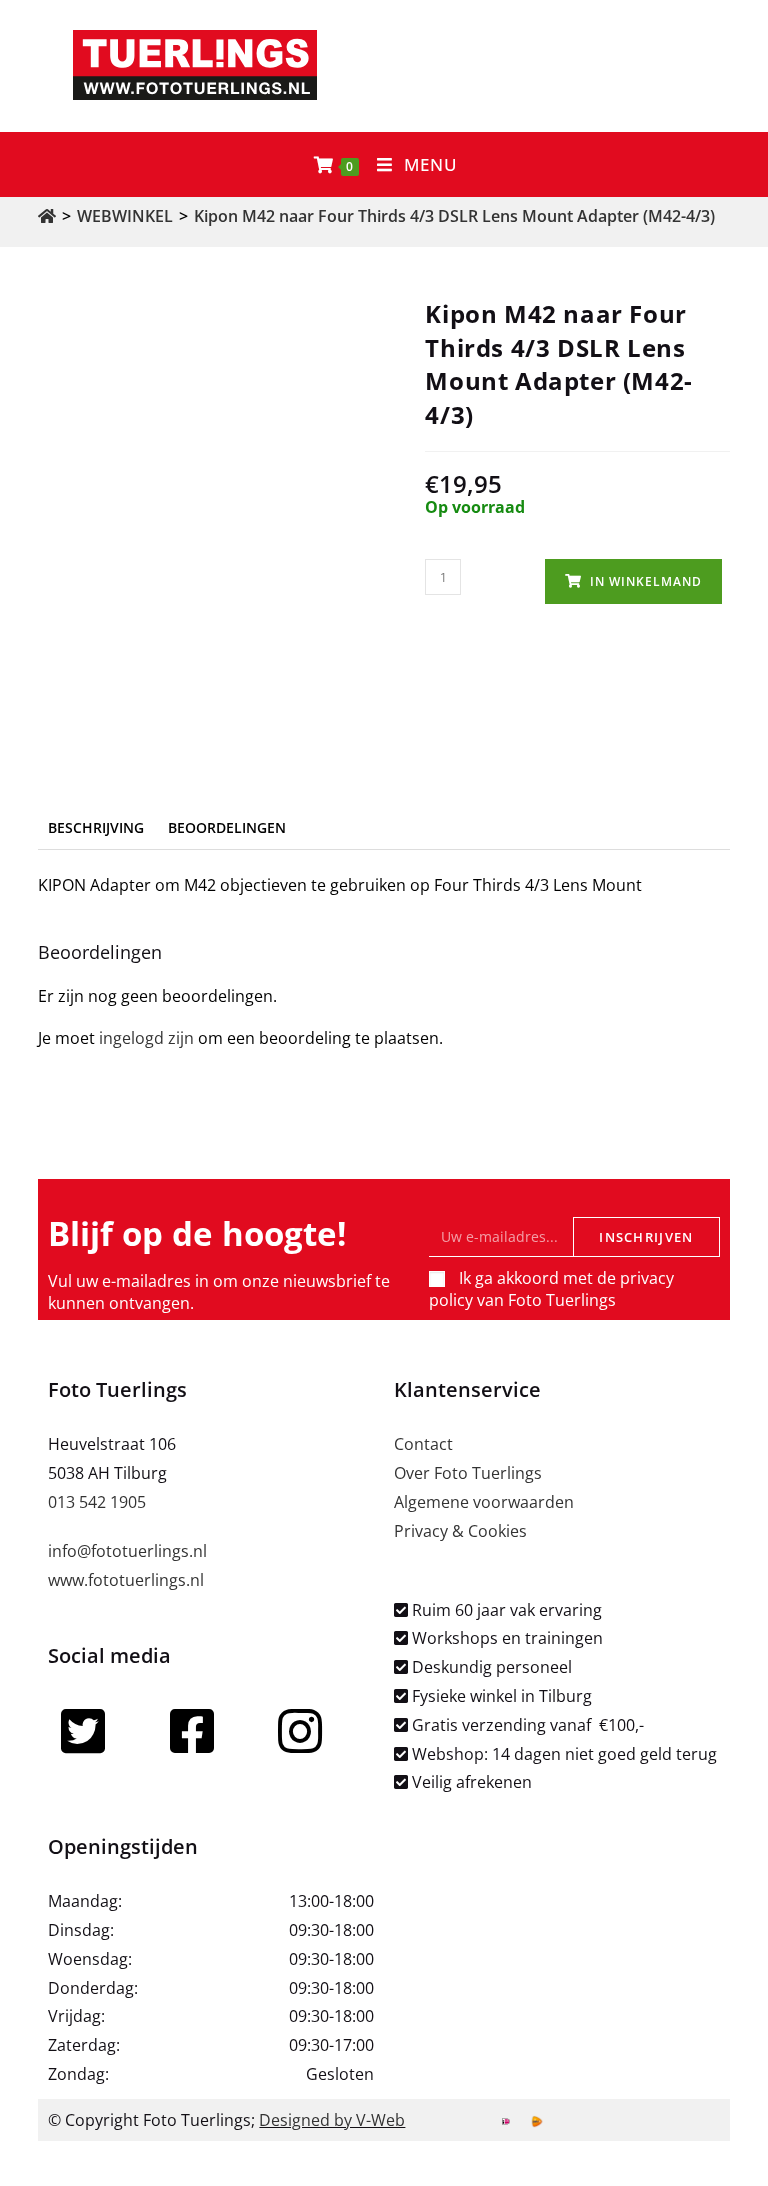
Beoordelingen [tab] (227, 827)
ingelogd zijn (146, 1038)
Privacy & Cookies (460, 1531)
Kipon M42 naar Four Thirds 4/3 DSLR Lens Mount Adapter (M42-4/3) (454, 216)
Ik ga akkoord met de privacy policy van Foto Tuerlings (551, 1289)
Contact (423, 1444)
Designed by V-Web (332, 2120)
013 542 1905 (97, 1502)
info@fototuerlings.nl (127, 1551)
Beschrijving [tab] (96, 827)
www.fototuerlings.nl (126, 1580)
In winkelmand (646, 581)
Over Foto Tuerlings (468, 1473)
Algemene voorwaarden (484, 1502)
